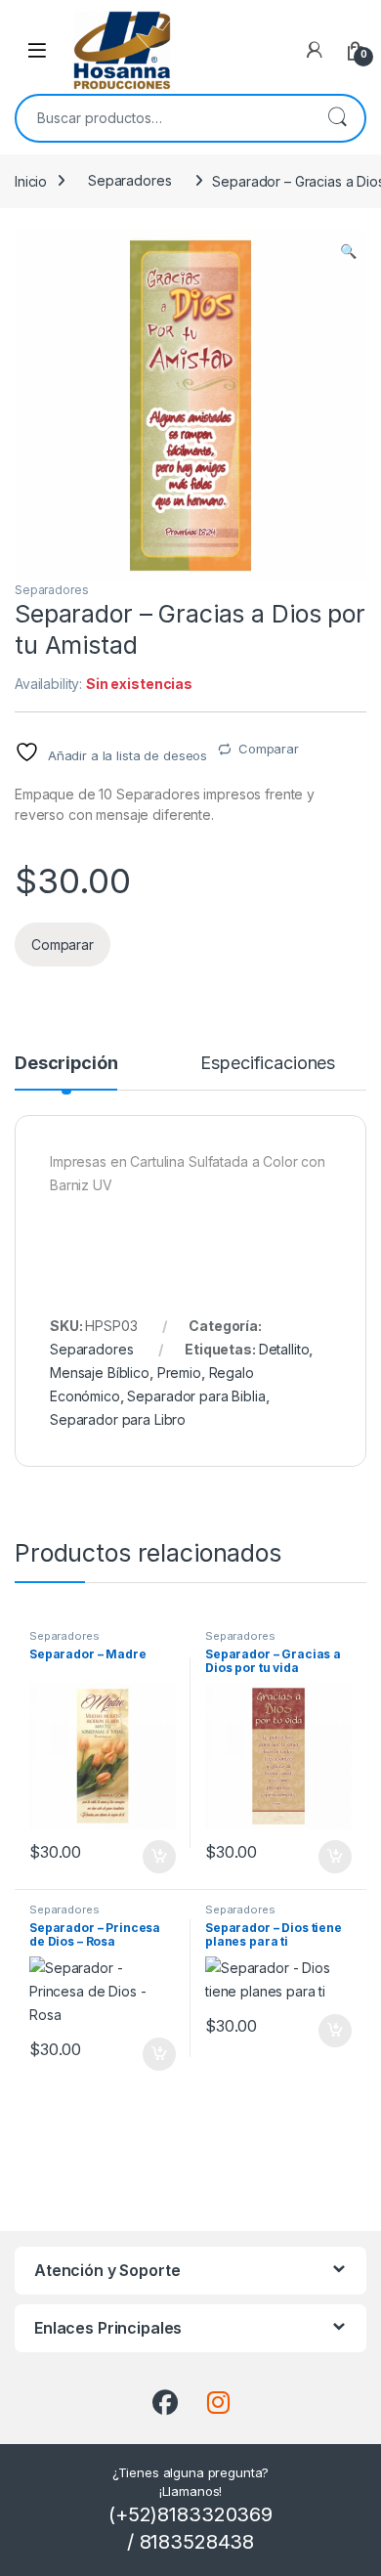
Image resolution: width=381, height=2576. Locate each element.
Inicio (31, 180)
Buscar (337, 118)
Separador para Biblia (196, 1396)
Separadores (129, 180)
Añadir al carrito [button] (156, 1857)
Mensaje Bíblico (100, 1373)
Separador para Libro (118, 1419)
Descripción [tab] (66, 1064)
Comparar (269, 749)
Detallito (284, 1349)
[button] (348, 251)
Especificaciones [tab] (268, 1064)
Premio (179, 1373)
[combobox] (163, 118)
